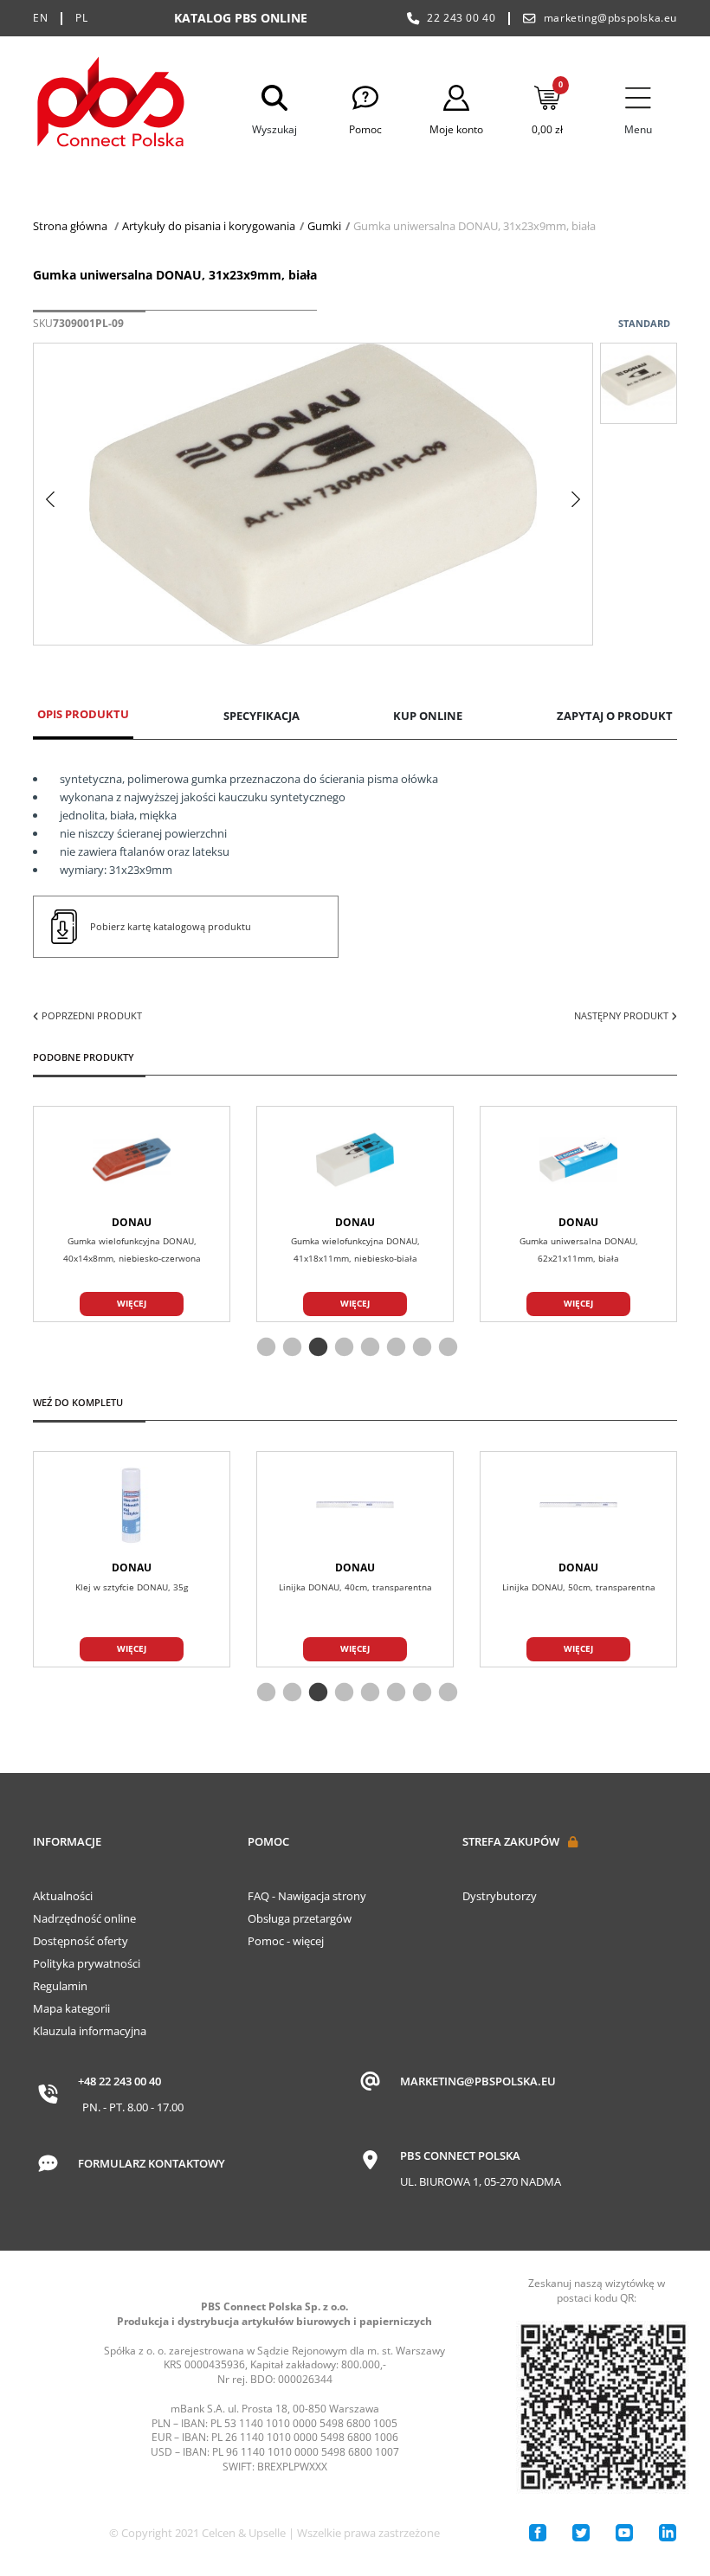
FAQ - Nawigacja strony (307, 1896)
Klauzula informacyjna (90, 2031)
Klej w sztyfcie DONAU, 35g (132, 1587)
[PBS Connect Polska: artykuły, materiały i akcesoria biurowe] (111, 105)
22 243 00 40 (461, 18)
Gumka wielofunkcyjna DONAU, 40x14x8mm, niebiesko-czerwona (132, 1249)
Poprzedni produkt (90, 1015)
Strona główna (70, 226)
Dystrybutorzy (500, 1896)
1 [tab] (264, 1348)
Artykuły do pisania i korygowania (209, 226)
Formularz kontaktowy (152, 2163)
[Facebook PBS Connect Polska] (538, 2533)
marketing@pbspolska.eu (610, 18)
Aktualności (63, 1896)
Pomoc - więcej (286, 1941)
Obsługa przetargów (300, 1918)
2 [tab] (290, 1348)
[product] (132, 1160)
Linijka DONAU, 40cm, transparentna (355, 1587)
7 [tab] (420, 1348)
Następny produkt (623, 1015)
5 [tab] (368, 1348)
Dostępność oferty (81, 1941)
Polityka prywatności (87, 1963)
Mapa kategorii (71, 2008)
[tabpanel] (355, 1214)
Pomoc (268, 1841)
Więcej (132, 1303)
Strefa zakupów (511, 1841)
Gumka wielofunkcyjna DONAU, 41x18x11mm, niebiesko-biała (355, 1249)
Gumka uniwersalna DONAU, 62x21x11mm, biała (579, 1249)
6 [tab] (394, 1348)
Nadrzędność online (84, 1918)
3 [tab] (316, 1348)
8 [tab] (446, 1348)
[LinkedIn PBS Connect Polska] (668, 2533)
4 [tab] (342, 1348)
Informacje (67, 1841)
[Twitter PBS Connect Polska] (581, 2533)
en (40, 18)
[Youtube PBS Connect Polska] (624, 2533)
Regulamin (60, 1986)
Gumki (324, 226)
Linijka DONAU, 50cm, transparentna (579, 1587)
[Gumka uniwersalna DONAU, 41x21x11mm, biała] (639, 383)
